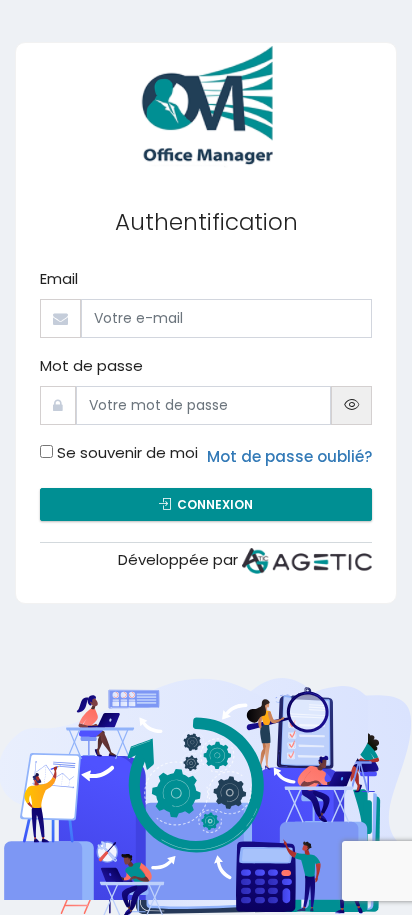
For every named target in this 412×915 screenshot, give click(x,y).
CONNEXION (212, 504)
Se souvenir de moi (127, 452)
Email (59, 278)
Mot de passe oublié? (289, 456)
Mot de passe (91, 365)
